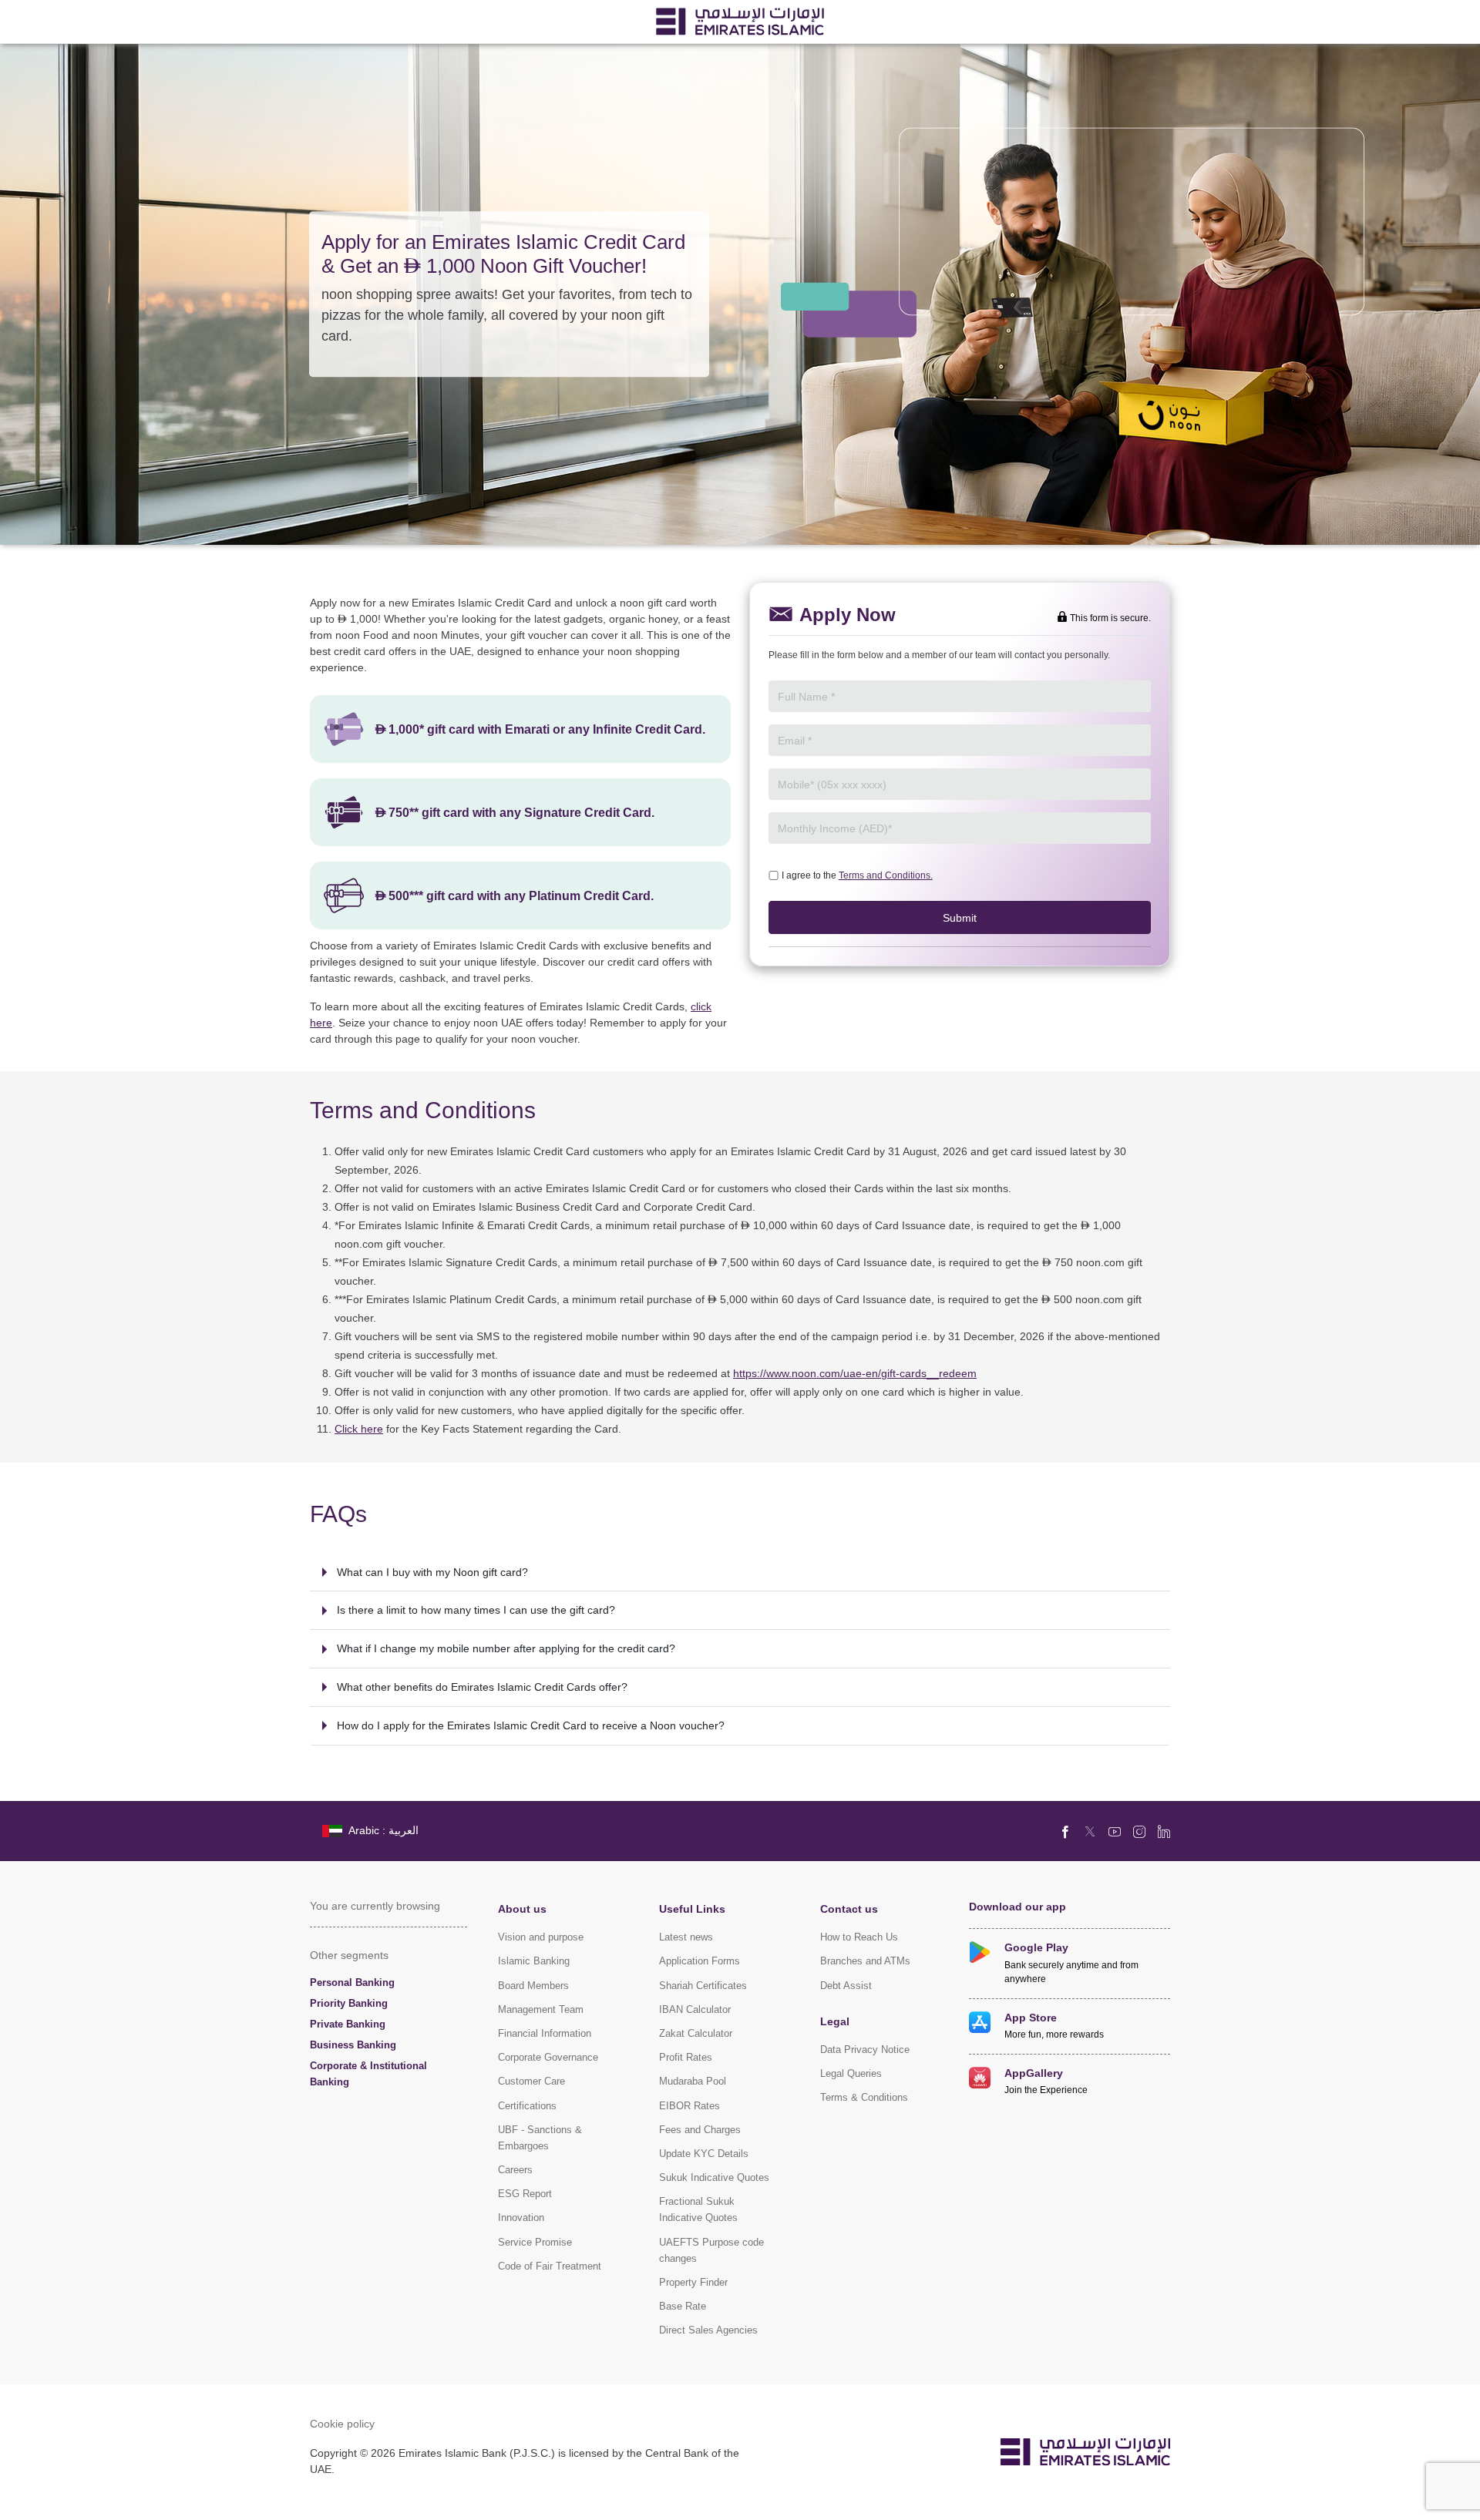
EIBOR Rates (690, 2106)
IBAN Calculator (695, 2009)
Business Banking (353, 2045)
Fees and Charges (700, 2130)
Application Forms (700, 1961)
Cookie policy (342, 2423)
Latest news (686, 1937)
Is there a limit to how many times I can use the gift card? (476, 1609)
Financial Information (545, 2033)
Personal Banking (352, 1982)
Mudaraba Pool (693, 2081)
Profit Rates (686, 2057)
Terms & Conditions (864, 2097)
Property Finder (693, 2282)
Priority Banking (349, 2003)
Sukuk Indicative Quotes (714, 2177)
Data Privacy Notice (865, 2050)
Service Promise (535, 2242)
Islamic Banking (534, 1961)
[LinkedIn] (1164, 1831)
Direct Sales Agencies (708, 2330)
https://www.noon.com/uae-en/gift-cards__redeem (855, 1373)
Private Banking (348, 2024)
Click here (359, 1428)
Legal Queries (851, 2073)
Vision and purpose (541, 1937)
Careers (515, 2170)
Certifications (527, 2106)
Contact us (849, 1908)
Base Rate (683, 2306)
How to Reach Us (859, 1937)
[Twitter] (1090, 1831)
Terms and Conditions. (886, 875)
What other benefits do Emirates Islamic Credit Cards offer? (482, 1687)
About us (522, 1908)
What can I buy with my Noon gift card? (432, 1572)
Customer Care (531, 2081)
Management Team (541, 2009)
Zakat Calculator (696, 2033)
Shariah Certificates (703, 1986)
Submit (960, 917)
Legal (835, 2021)
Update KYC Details (704, 2154)
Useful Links (692, 1908)
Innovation (521, 2218)
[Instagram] (1139, 1831)
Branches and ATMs (865, 1961)
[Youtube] (1115, 1831)
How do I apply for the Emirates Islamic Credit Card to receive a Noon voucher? (531, 1725)
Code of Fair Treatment (550, 2266)
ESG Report (525, 2194)
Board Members (533, 1986)
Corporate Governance (548, 2057)
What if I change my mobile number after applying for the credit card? (506, 1648)
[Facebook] (1065, 1831)
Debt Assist (846, 1986)
